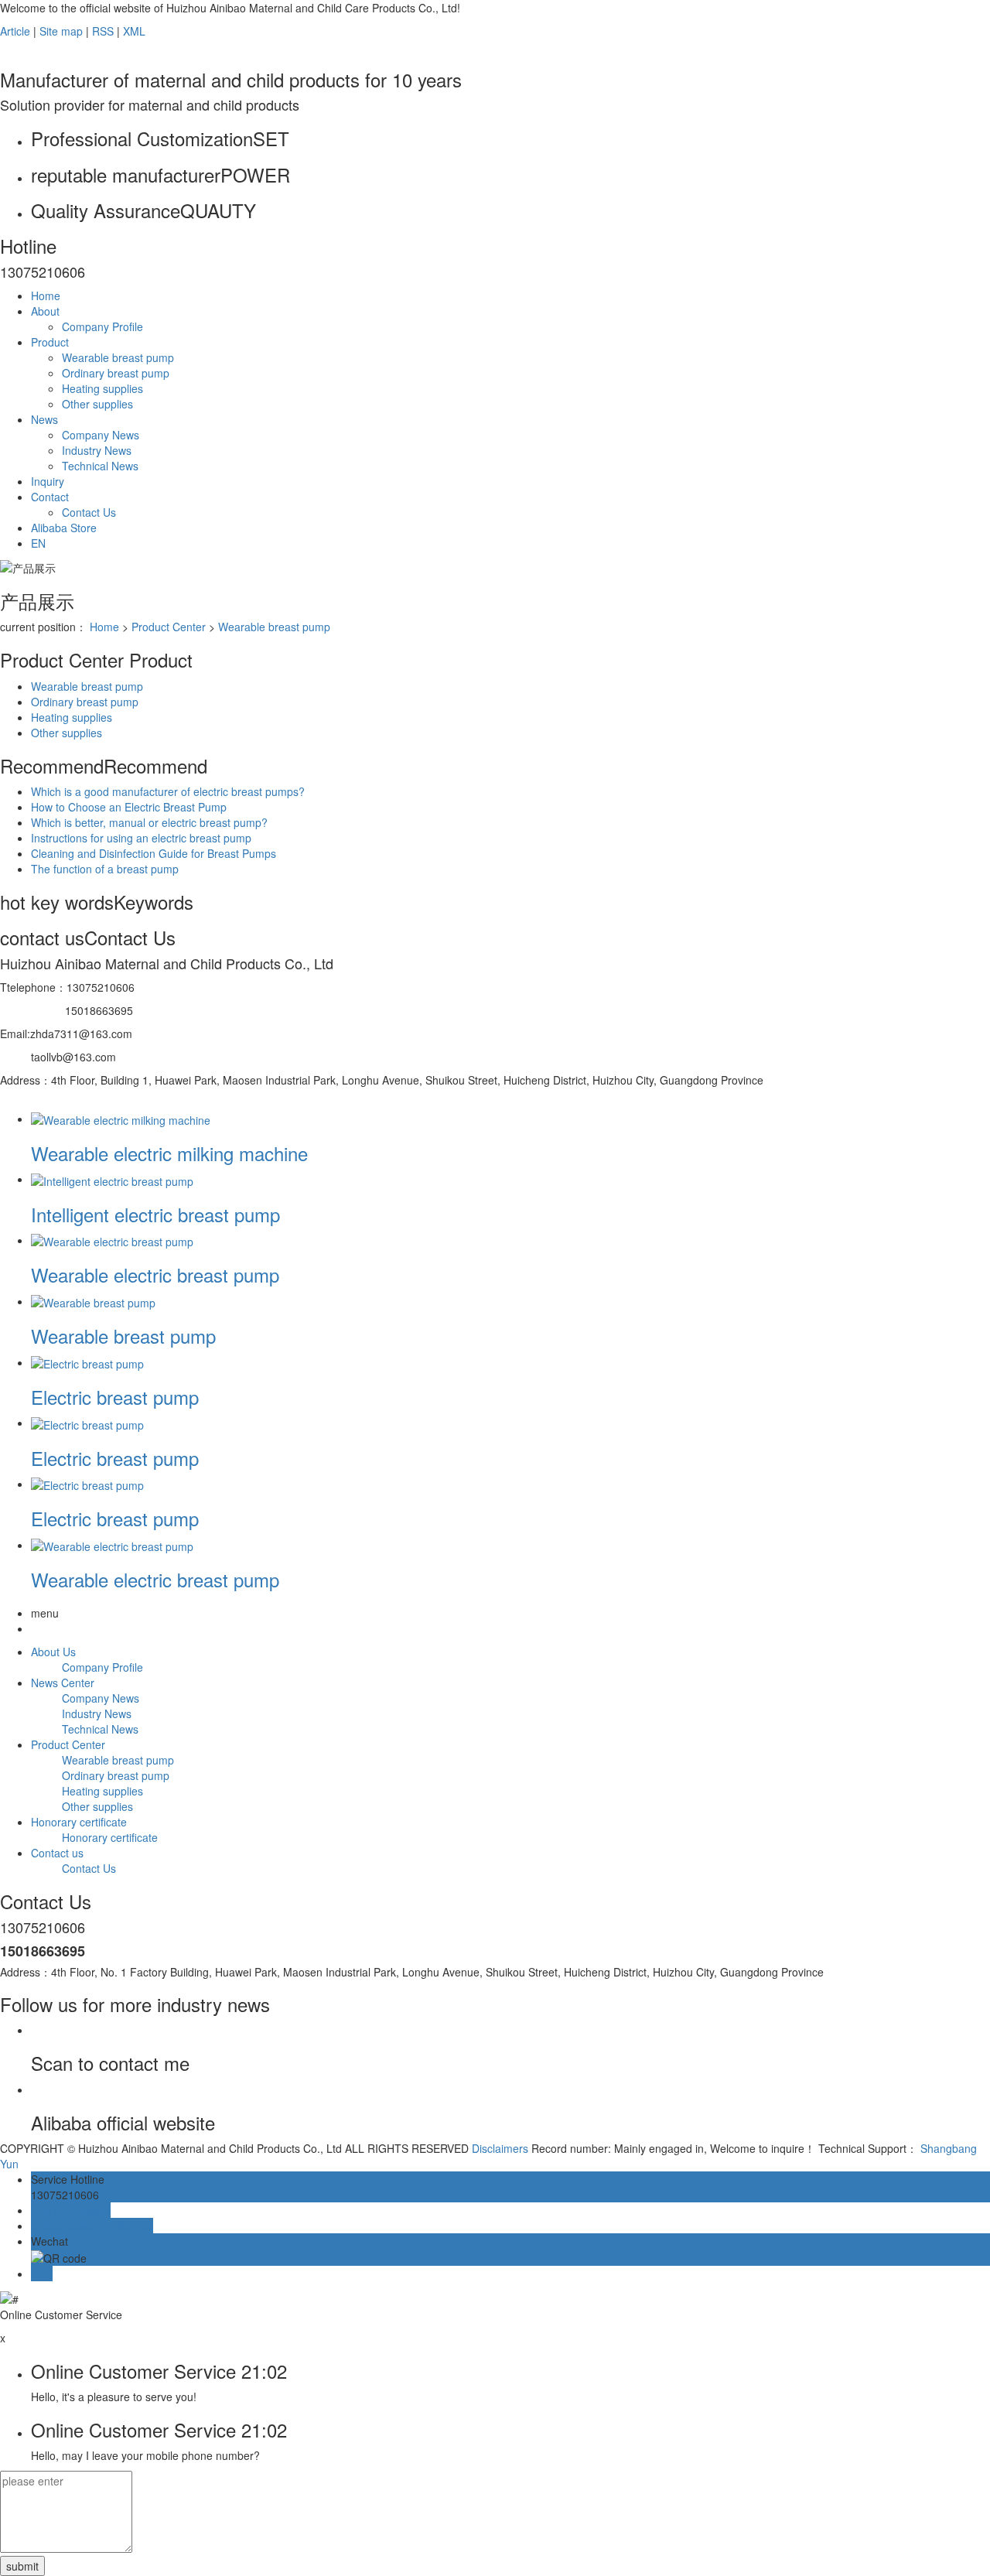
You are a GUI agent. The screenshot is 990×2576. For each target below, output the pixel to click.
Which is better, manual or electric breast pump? (149, 822)
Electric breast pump (115, 1397)
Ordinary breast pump (116, 373)
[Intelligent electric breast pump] (112, 1179)
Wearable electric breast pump (155, 1274)
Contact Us (89, 512)
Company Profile (102, 326)
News (44, 419)
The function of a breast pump (105, 869)
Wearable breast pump (118, 357)
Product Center (169, 627)
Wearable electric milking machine (169, 1153)
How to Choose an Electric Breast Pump (129, 807)
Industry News (97, 450)
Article (15, 31)
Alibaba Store (64, 528)
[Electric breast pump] (87, 1362)
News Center (63, 1683)
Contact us (57, 1853)
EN (38, 543)
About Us (53, 1652)
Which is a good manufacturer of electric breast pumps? (168, 791)
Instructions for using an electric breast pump (141, 838)
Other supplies (97, 404)
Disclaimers (500, 2148)
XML (134, 31)
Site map (61, 31)
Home (46, 296)
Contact (50, 497)
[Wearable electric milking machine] (121, 1119)
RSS (103, 31)
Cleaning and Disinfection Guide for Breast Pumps (154, 853)
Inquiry (48, 481)
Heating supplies (102, 388)
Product (50, 342)
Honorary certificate (79, 1822)
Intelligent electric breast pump (155, 1214)
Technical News (100, 466)
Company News (101, 435)
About (45, 311)
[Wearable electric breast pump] (112, 1240)
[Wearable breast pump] (93, 1301)
